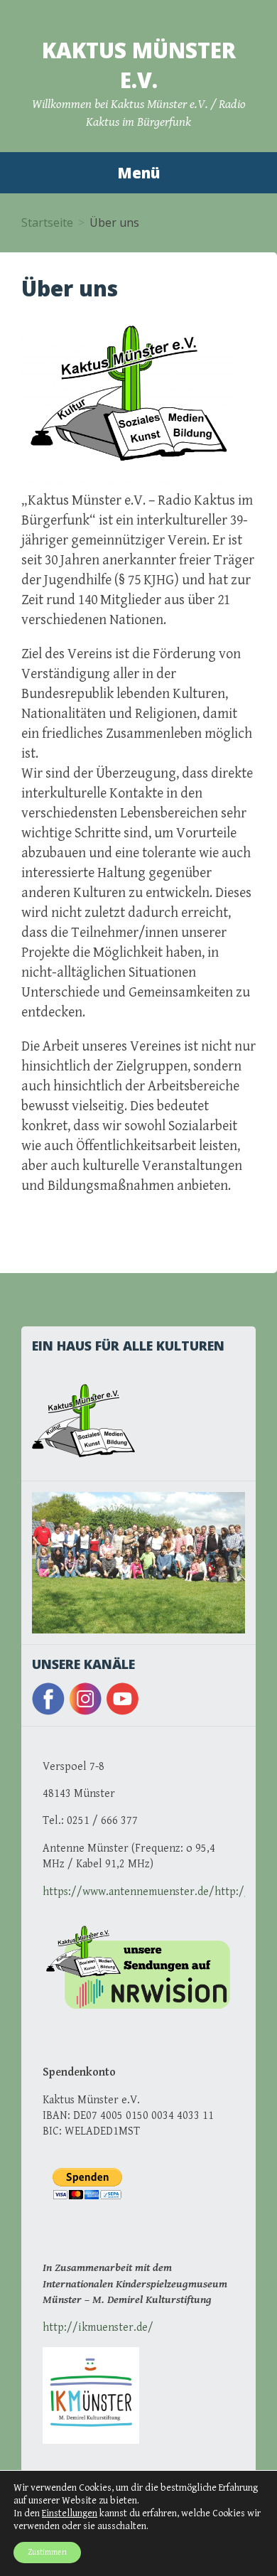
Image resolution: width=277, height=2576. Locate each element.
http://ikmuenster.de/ (98, 2328)
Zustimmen (47, 2552)
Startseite (47, 222)
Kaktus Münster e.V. (139, 65)
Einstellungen (70, 2513)
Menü (138, 173)
